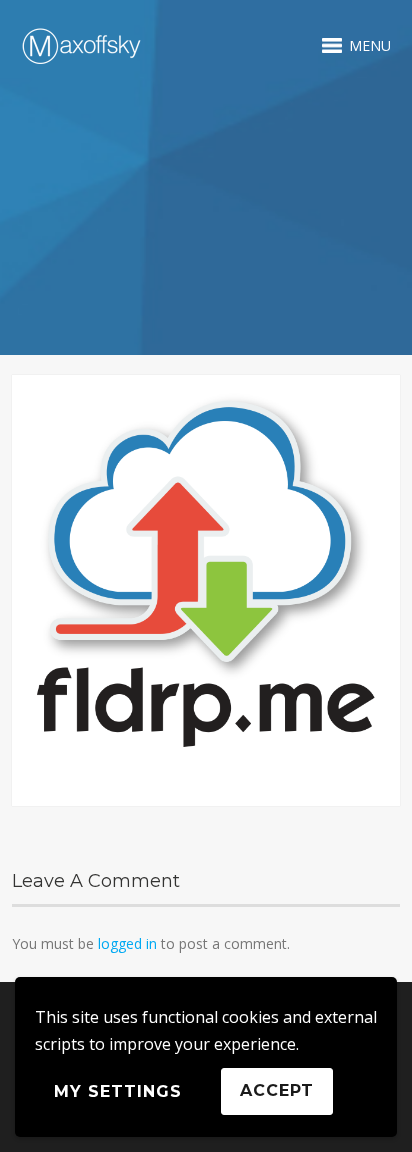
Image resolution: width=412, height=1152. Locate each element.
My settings (118, 1091)
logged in (127, 943)
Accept (277, 1090)
